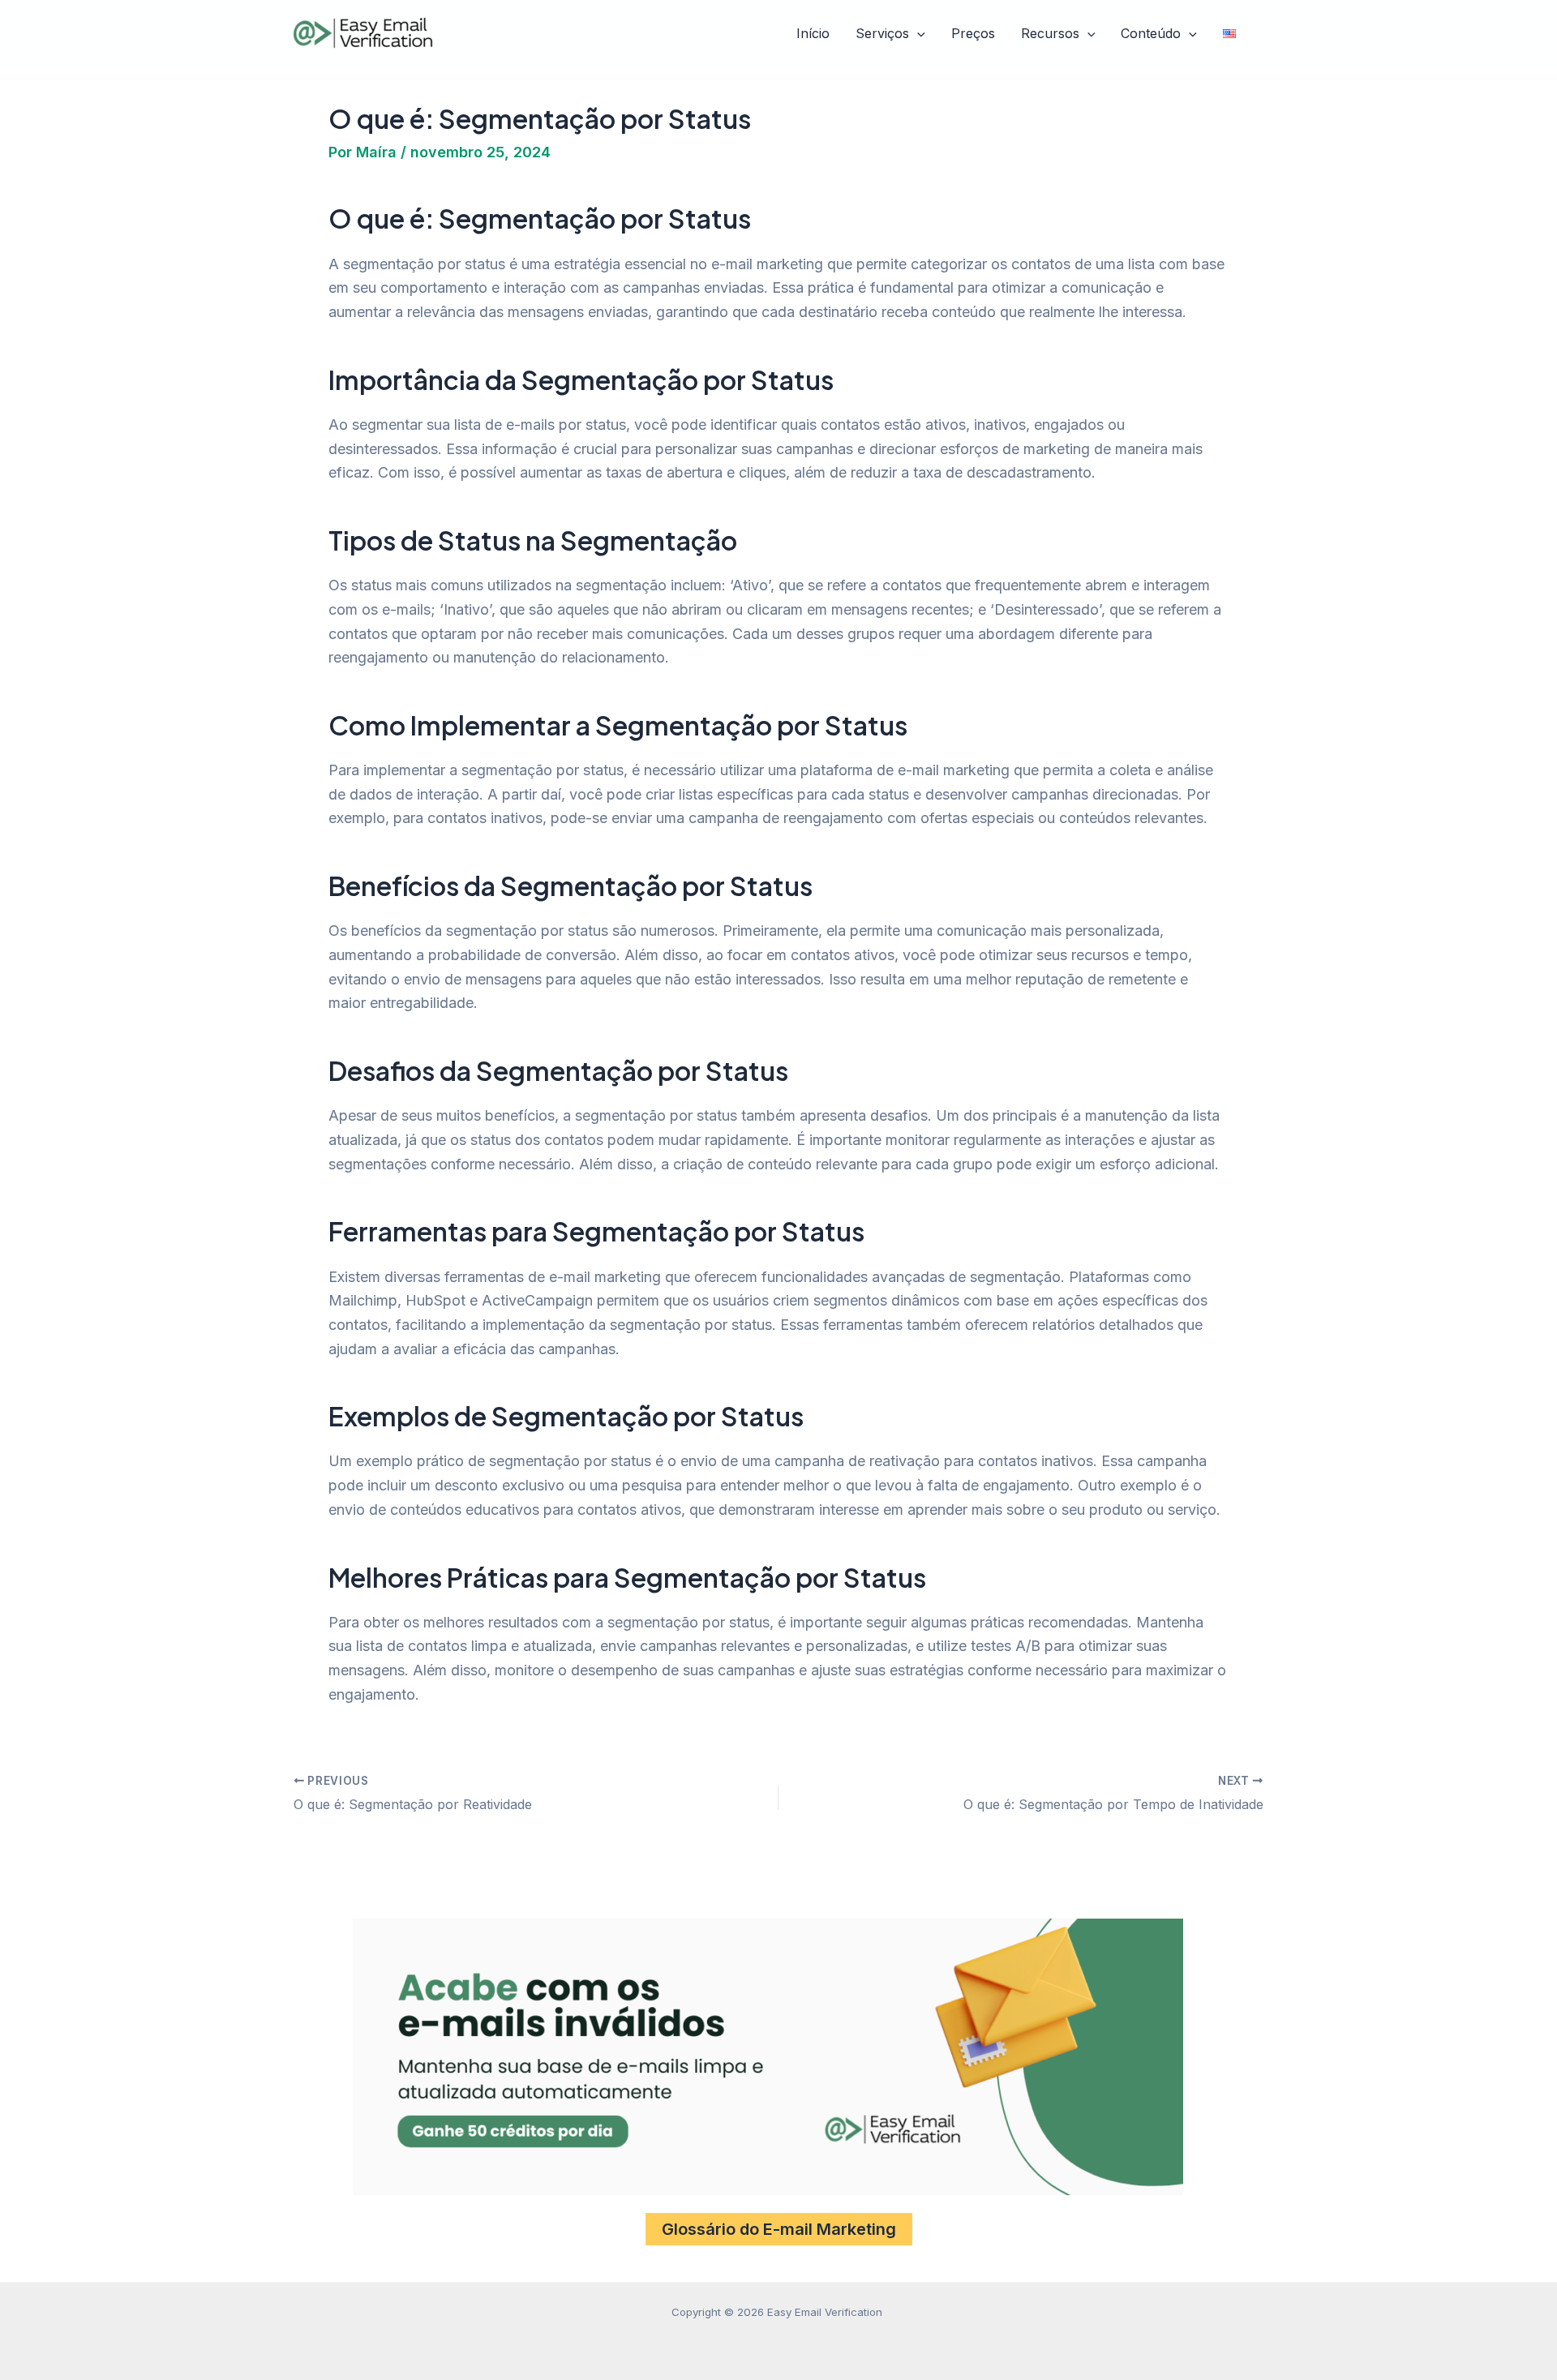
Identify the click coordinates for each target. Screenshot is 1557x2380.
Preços (973, 33)
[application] (917, 34)
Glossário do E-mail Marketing (779, 2229)
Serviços (882, 33)
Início (813, 33)
